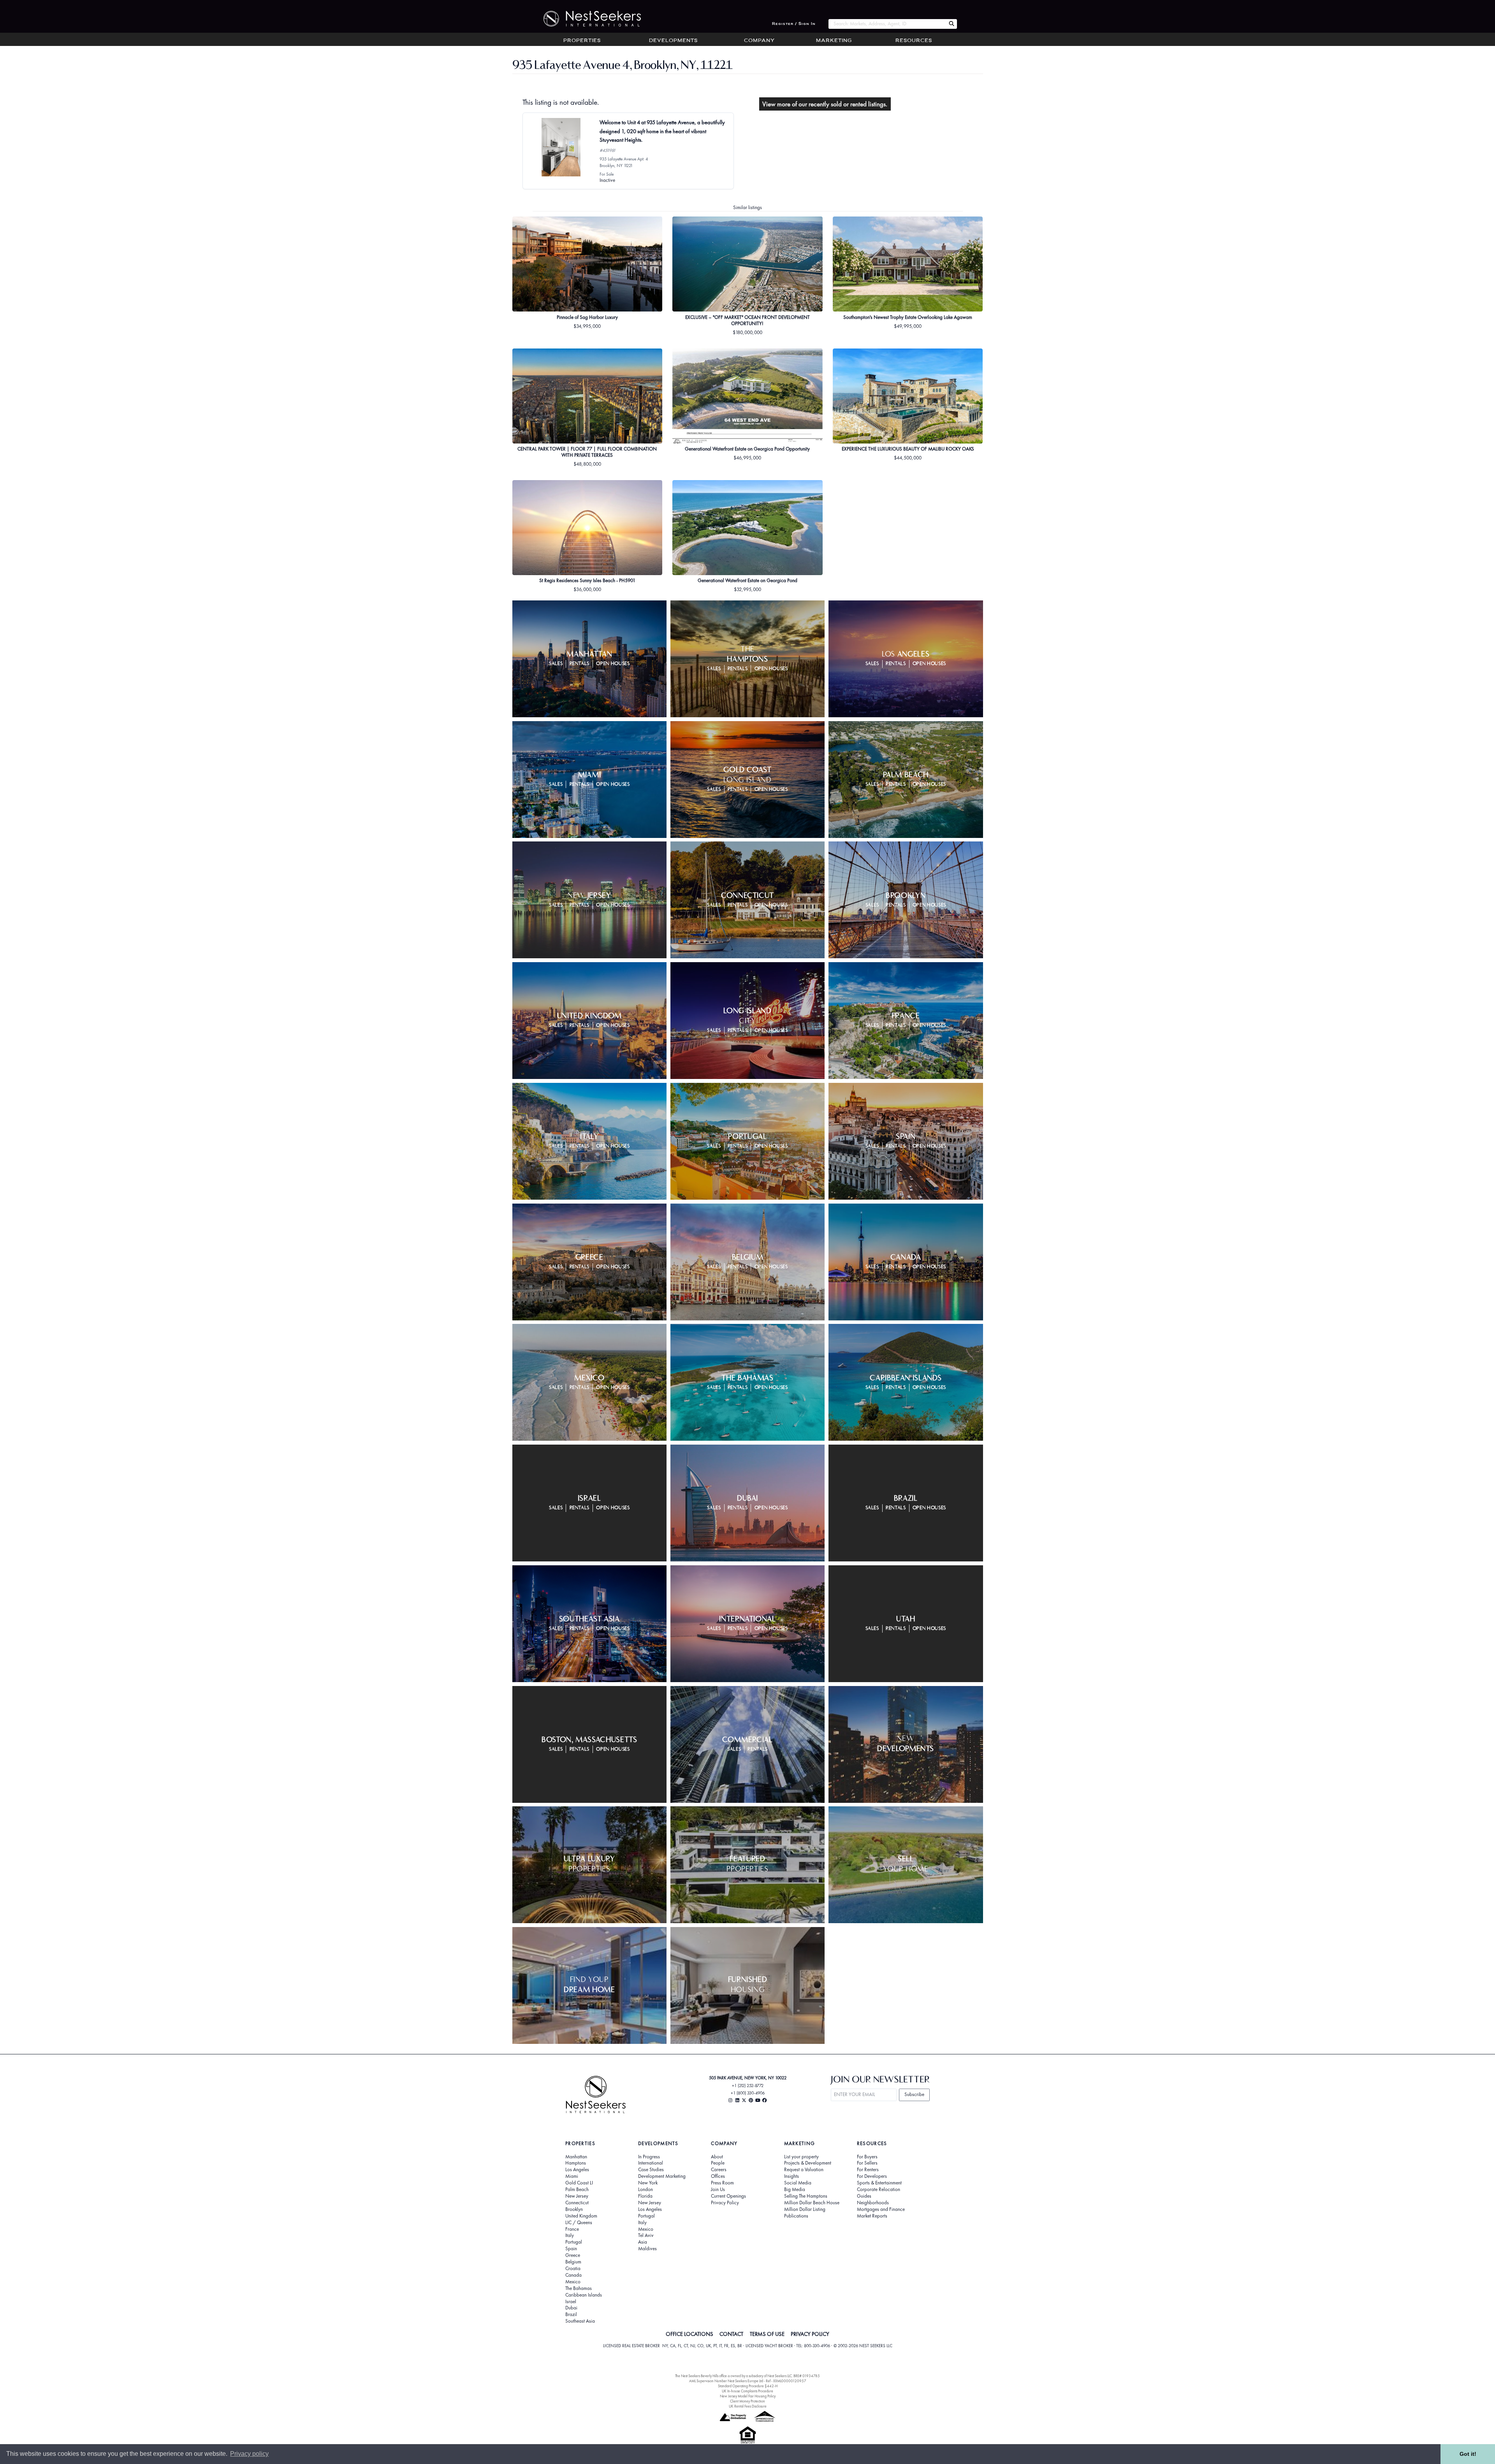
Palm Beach (577, 2189)
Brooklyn (574, 2209)
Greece (573, 2255)
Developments (673, 41)
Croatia (573, 2269)
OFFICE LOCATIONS (689, 2334)
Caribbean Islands (584, 2295)
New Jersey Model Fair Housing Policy (748, 2396)
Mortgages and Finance (881, 2209)
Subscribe (914, 2094)
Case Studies (651, 2170)
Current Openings (728, 2196)
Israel (571, 2302)
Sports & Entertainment (879, 2183)
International (651, 2163)
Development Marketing (662, 2176)
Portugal (574, 2242)
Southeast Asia (580, 2321)
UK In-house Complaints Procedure (747, 2391)
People (718, 2163)
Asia (643, 2242)
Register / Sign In (794, 24)
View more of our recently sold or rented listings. (825, 104)
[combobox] (887, 24)
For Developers (872, 2176)
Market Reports (872, 2216)
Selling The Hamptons (806, 2196)
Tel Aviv (646, 2235)
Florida (645, 2196)
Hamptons (576, 2163)
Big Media (795, 2189)
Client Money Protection (747, 2401)
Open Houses (613, 664)
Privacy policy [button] (249, 2454)
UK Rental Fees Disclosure (748, 2406)
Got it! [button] (1468, 2454)
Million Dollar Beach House (812, 2203)
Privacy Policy (725, 2203)
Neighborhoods (873, 2203)
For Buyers (867, 2157)
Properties (582, 41)
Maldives (647, 2249)
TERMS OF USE (767, 2334)
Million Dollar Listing (805, 2209)
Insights (791, 2176)
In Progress (649, 2157)
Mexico (573, 2282)
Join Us (718, 2189)
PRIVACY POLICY (810, 2334)
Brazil (571, 2314)
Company (759, 41)
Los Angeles (577, 2170)
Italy (570, 2235)
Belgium (573, 2262)
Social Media (798, 2183)
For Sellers (867, 2163)
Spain (571, 2249)
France (572, 2229)
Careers (719, 2170)
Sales (556, 664)
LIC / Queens (579, 2223)
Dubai (571, 2308)
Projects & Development (808, 2163)
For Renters (868, 2170)
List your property (801, 2157)
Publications (796, 2216)
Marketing (834, 41)
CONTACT (731, 2334)
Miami (572, 2176)
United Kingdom (581, 2216)
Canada (573, 2275)
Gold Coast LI (579, 2183)
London (645, 2189)
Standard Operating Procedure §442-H (748, 2386)
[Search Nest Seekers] (952, 24)
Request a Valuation (804, 2170)
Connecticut (577, 2203)
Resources (914, 41)
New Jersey (577, 2196)
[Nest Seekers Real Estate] (587, 19)
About (717, 2157)
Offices (718, 2176)
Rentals (580, 664)
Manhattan (576, 2157)
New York (648, 2183)
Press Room (722, 2183)
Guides (864, 2196)
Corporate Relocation (879, 2189)
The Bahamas (579, 2288)
